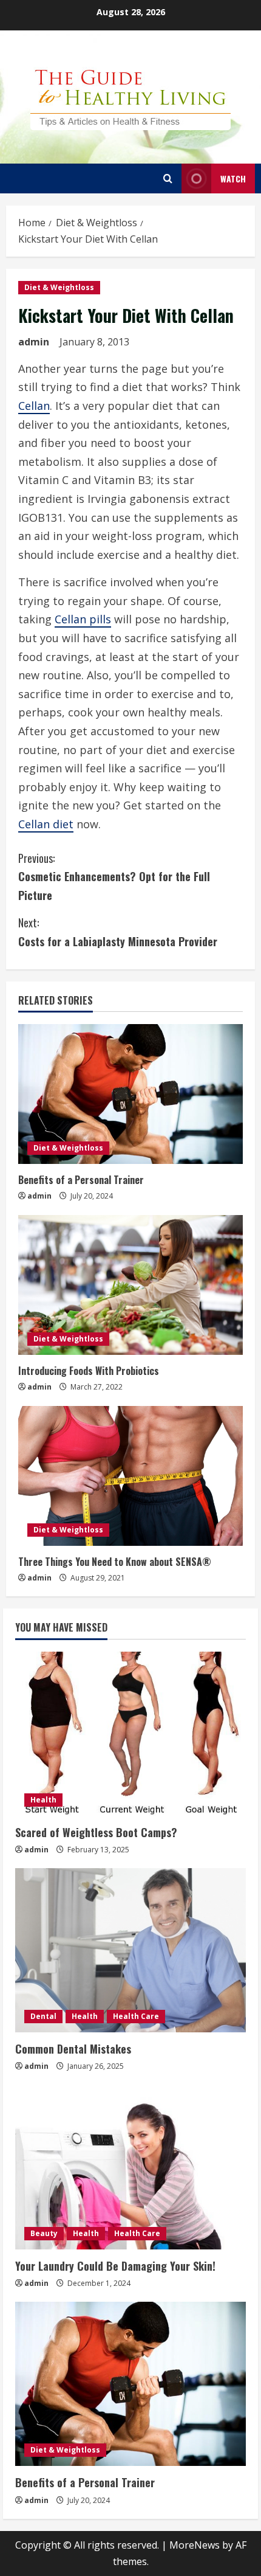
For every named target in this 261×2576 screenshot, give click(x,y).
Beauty (44, 2233)
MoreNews (195, 2545)
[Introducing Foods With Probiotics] (130, 1285)
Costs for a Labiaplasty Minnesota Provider (118, 932)
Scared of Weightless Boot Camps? (96, 1832)
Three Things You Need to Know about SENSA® (115, 1562)
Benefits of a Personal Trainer (81, 1180)
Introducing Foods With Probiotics (89, 1371)
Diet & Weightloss (59, 287)
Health (43, 1800)
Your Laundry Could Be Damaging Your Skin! (115, 2266)
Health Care (136, 2016)
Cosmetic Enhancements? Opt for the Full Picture (114, 877)
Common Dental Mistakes (73, 2049)
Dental (43, 2016)
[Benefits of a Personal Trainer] (130, 1094)
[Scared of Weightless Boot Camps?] (130, 1734)
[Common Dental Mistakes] (130, 1950)
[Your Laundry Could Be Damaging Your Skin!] (130, 2167)
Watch (233, 178)
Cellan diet (46, 824)
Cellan (34, 406)
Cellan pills (83, 619)
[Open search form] (168, 178)
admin (34, 342)
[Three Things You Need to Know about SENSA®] (130, 1476)
